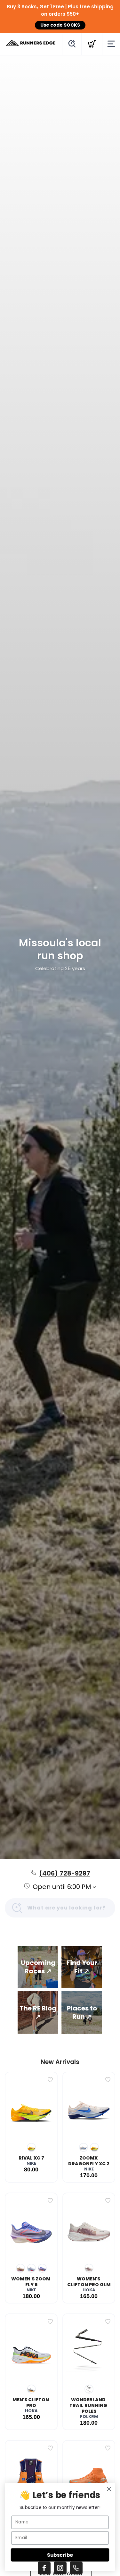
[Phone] (76, 2568)
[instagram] (60, 2568)
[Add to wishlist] (50, 2080)
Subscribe (60, 2555)
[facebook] (44, 2568)
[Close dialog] (109, 2489)
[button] (38, 1967)
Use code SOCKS (60, 25)
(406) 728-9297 (65, 1873)
